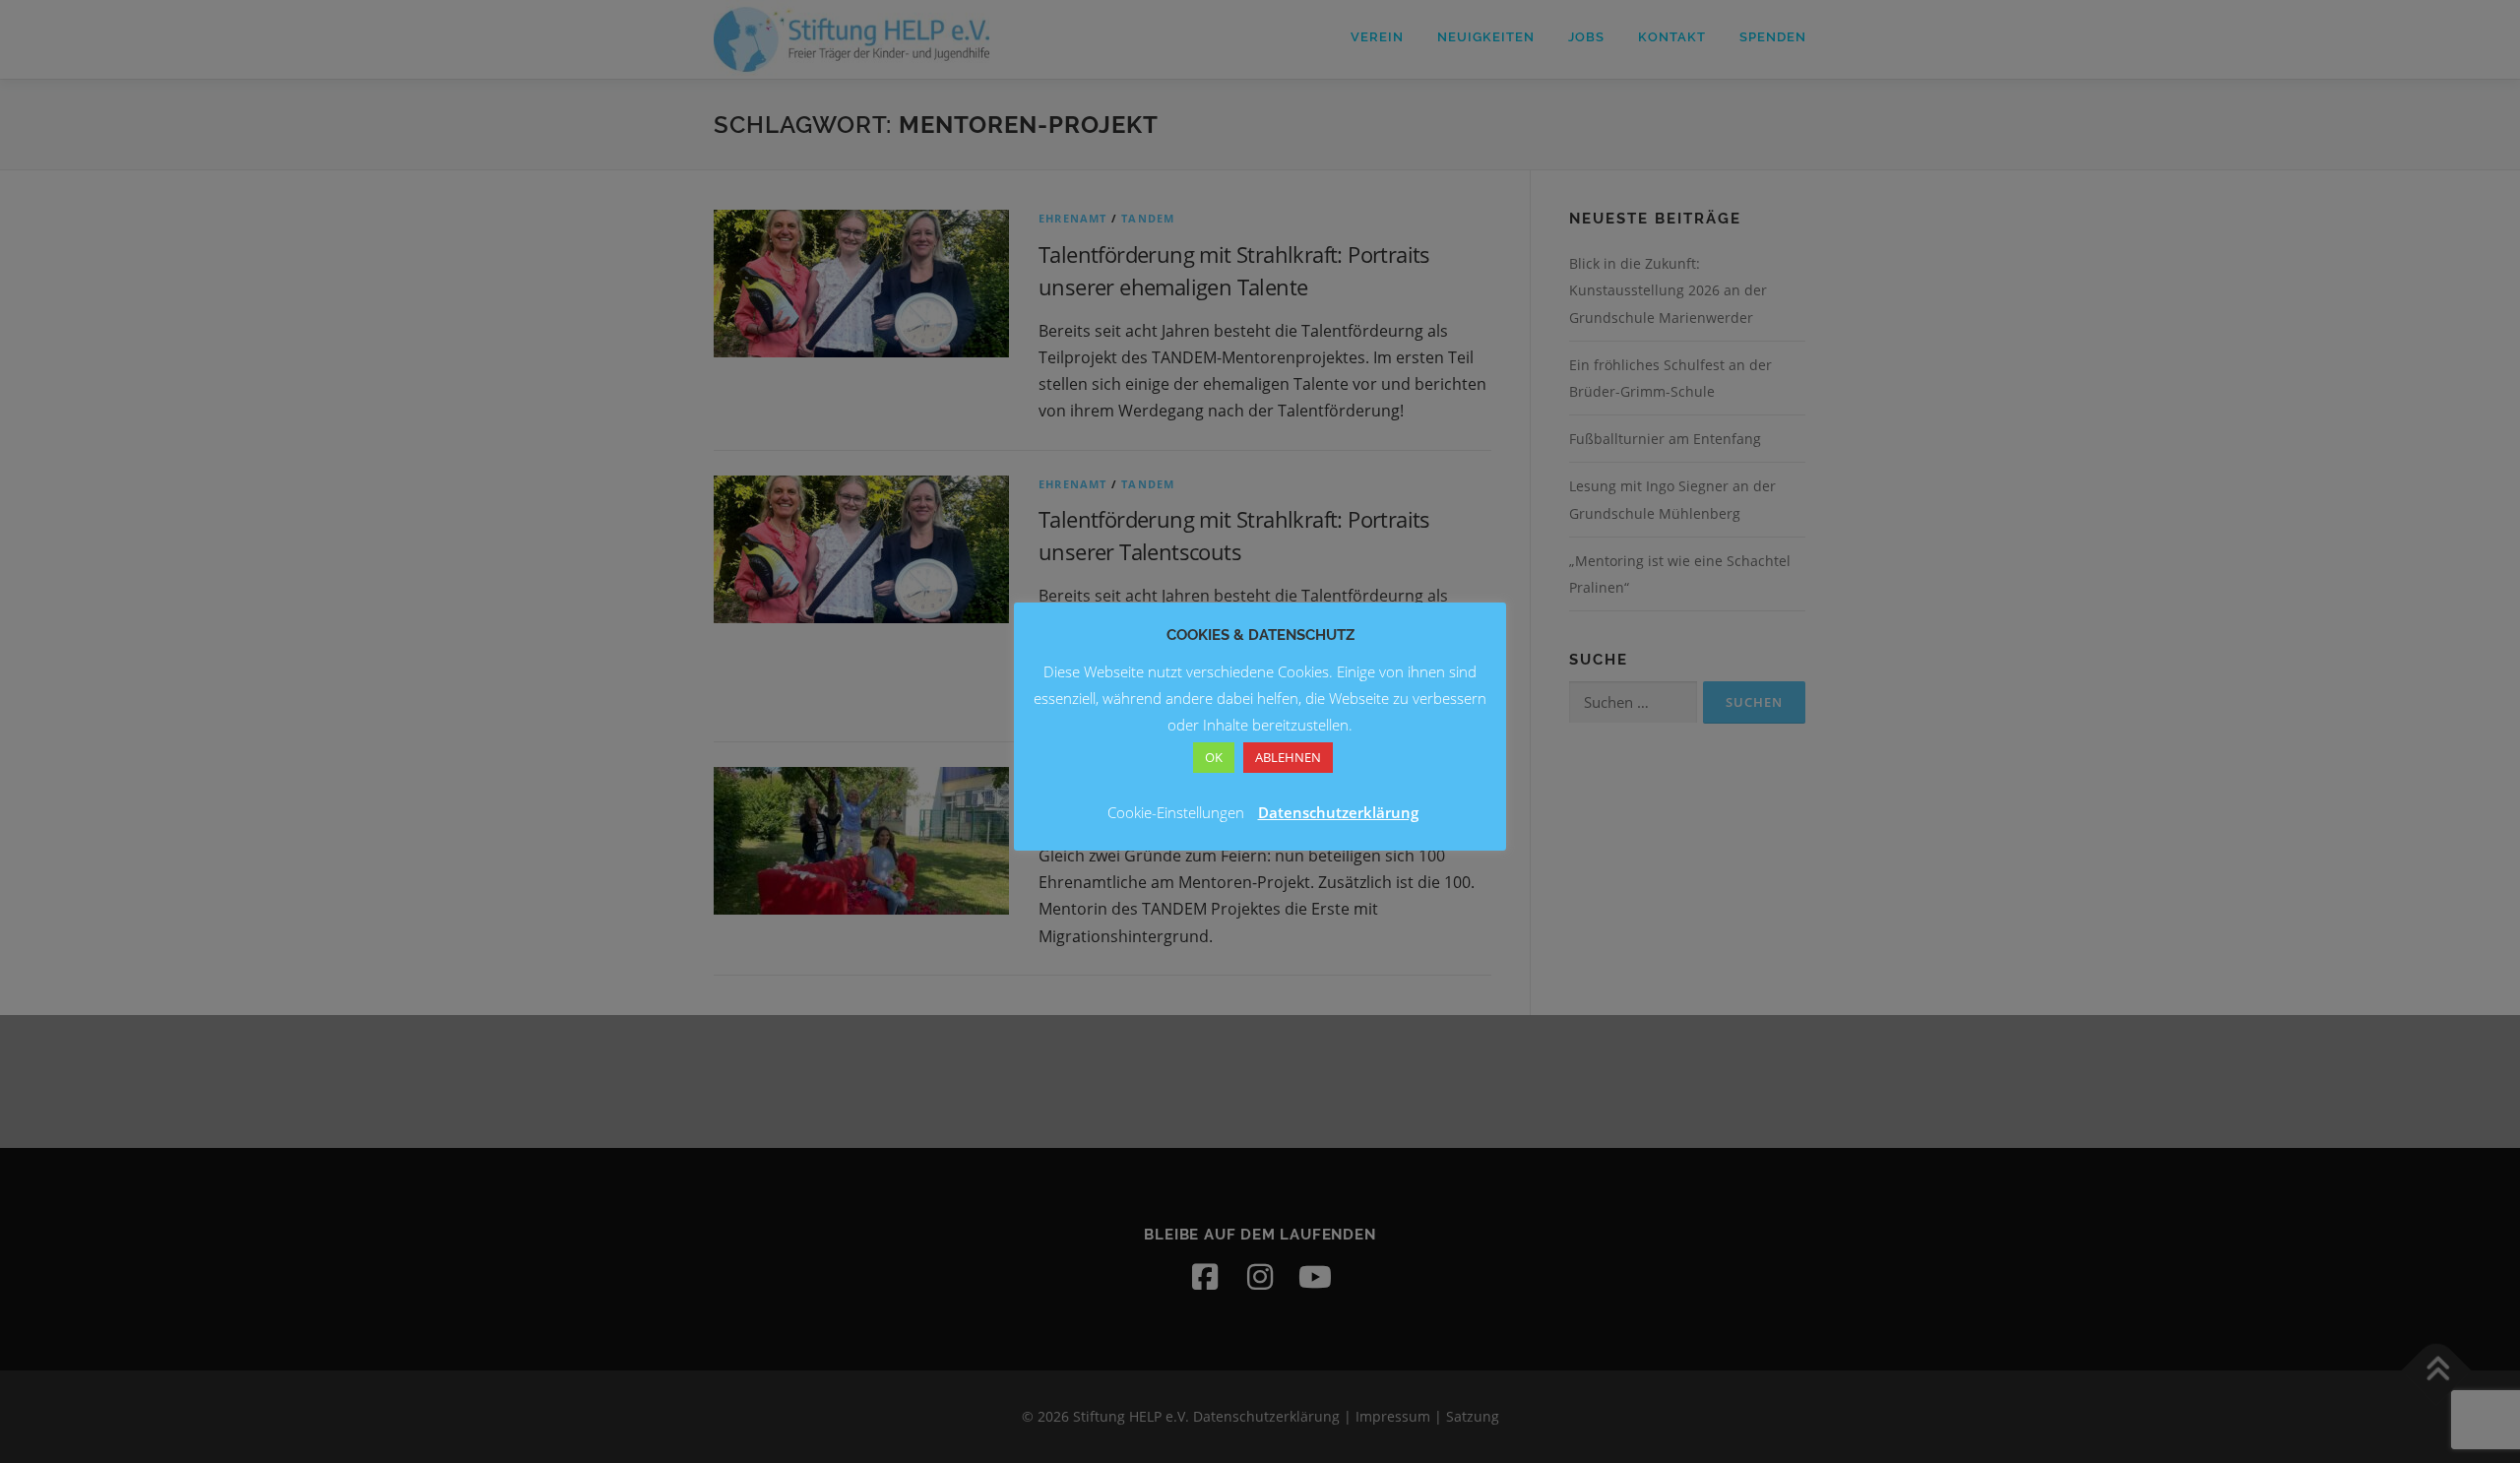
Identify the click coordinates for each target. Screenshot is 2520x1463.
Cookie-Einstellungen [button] (1176, 812)
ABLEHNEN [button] (1288, 757)
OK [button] (1214, 757)
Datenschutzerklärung (1338, 812)
